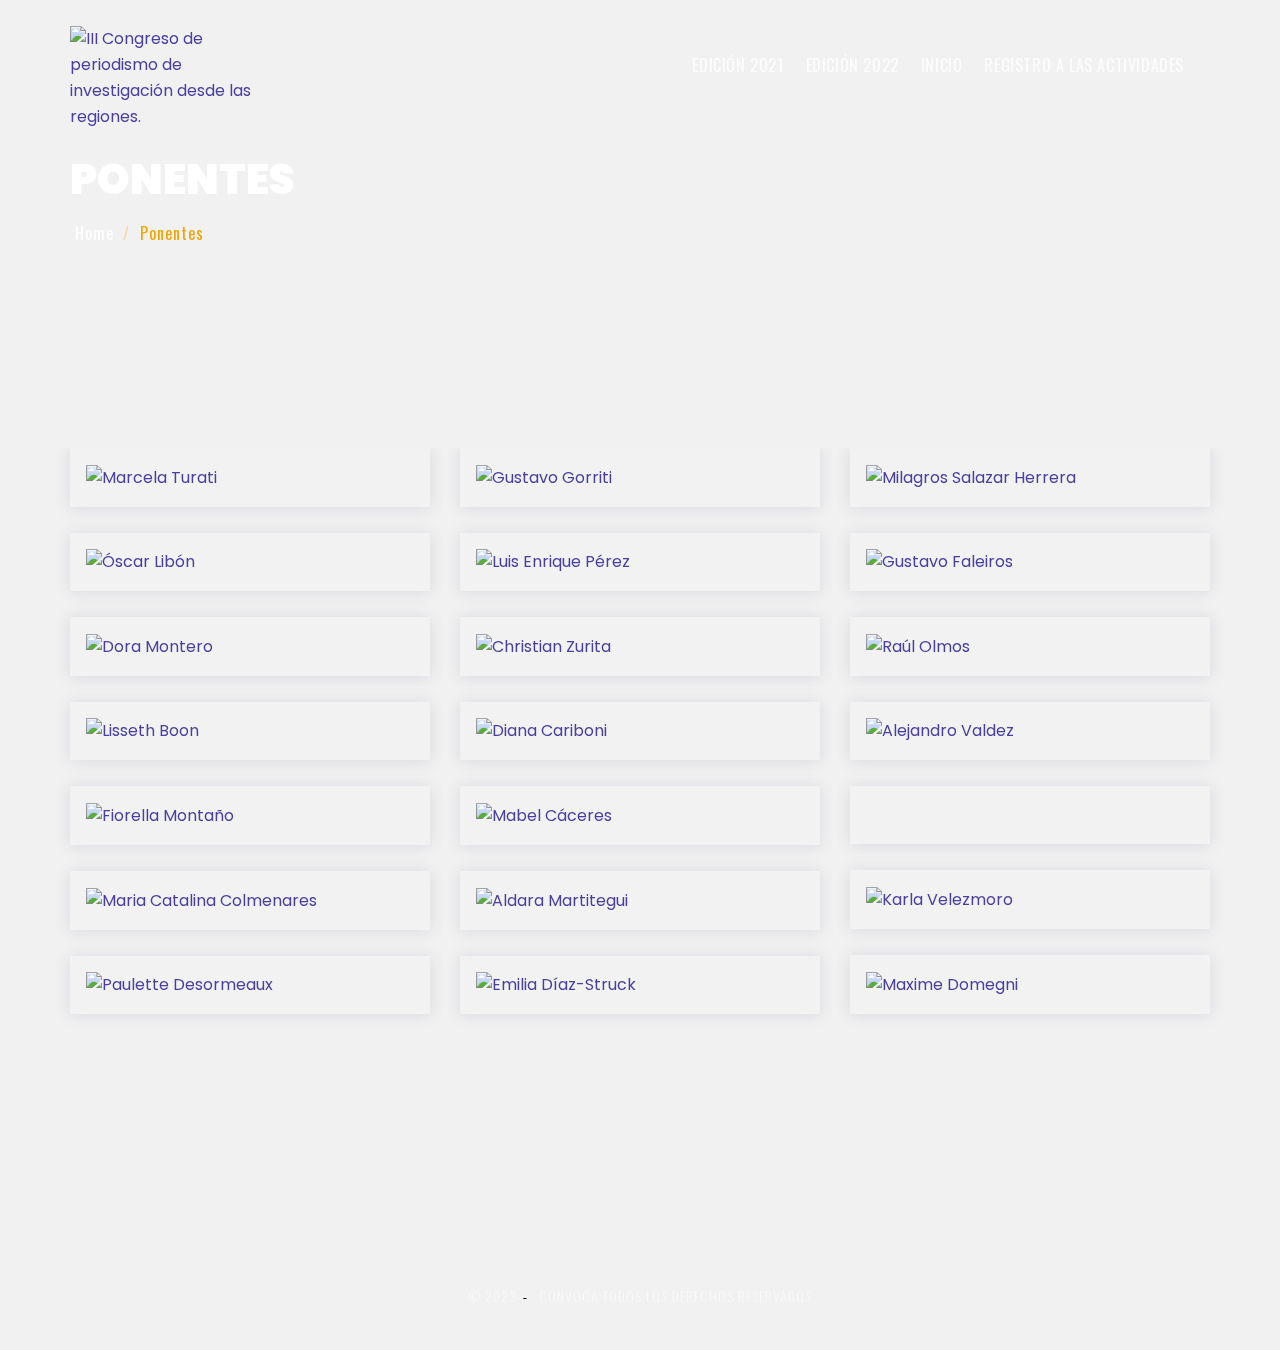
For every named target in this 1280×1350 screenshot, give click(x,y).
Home (94, 233)
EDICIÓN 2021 (737, 65)
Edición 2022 (852, 65)
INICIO (942, 65)
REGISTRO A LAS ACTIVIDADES (1084, 65)
